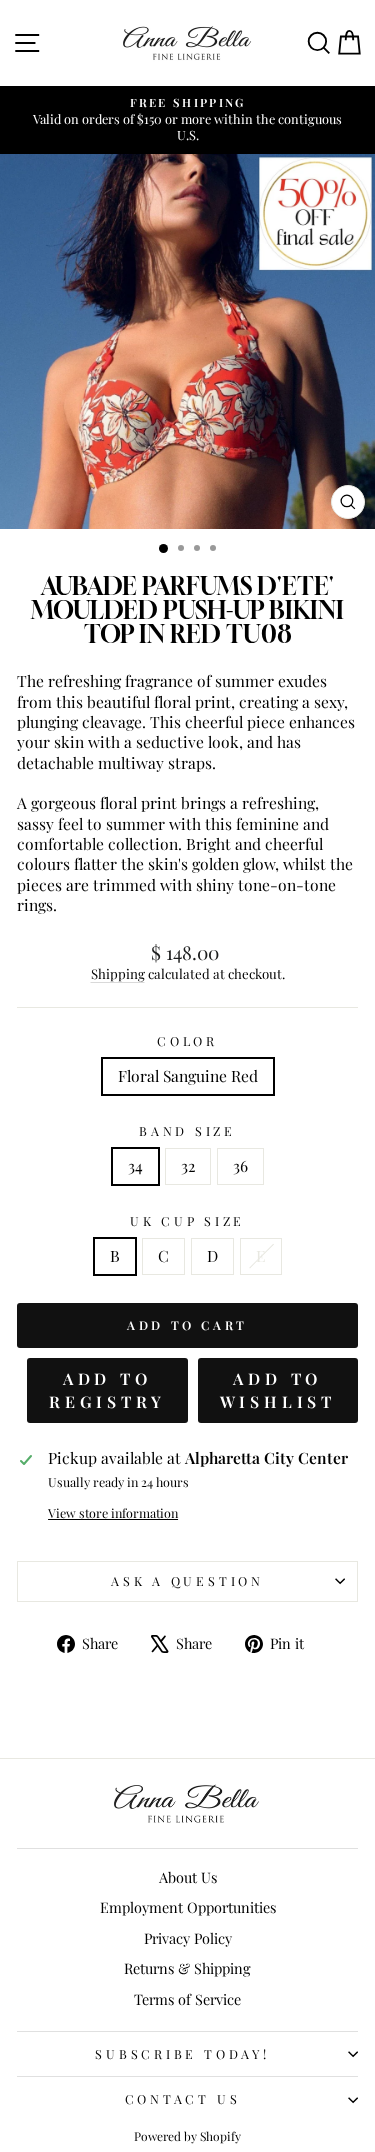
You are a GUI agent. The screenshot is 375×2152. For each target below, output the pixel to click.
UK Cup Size (187, 1221)
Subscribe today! (182, 2053)
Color (187, 1041)
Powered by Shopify (187, 2136)
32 (188, 1165)
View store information (113, 1513)
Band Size (187, 1131)
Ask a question (187, 1580)
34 (135, 1165)
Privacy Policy (188, 1938)
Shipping (118, 973)
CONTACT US (183, 2098)
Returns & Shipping (187, 1968)
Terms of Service (187, 1999)
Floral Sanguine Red (188, 1075)
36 (240, 1165)
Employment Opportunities (188, 1907)
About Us (188, 1877)
